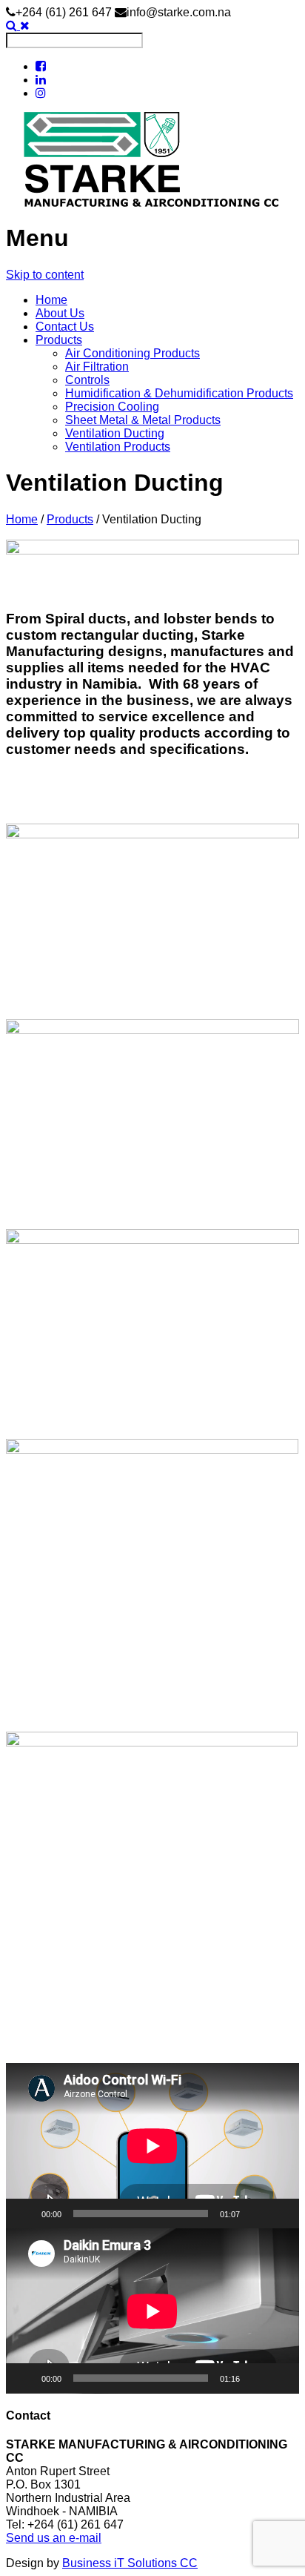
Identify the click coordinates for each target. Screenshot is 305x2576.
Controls (87, 380)
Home (51, 300)
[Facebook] (41, 66)
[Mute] (256, 2214)
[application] (152, 2146)
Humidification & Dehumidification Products (179, 393)
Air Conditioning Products (133, 353)
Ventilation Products (118, 447)
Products (59, 340)
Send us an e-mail (54, 2538)
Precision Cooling (112, 407)
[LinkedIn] (41, 80)
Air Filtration (97, 367)
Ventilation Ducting (115, 433)
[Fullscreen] (280, 2214)
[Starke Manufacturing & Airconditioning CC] (152, 160)
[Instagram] (41, 93)
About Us (60, 313)
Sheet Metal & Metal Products (143, 420)
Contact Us (65, 327)
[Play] (25, 2214)
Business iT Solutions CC (130, 2563)
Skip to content (45, 275)
